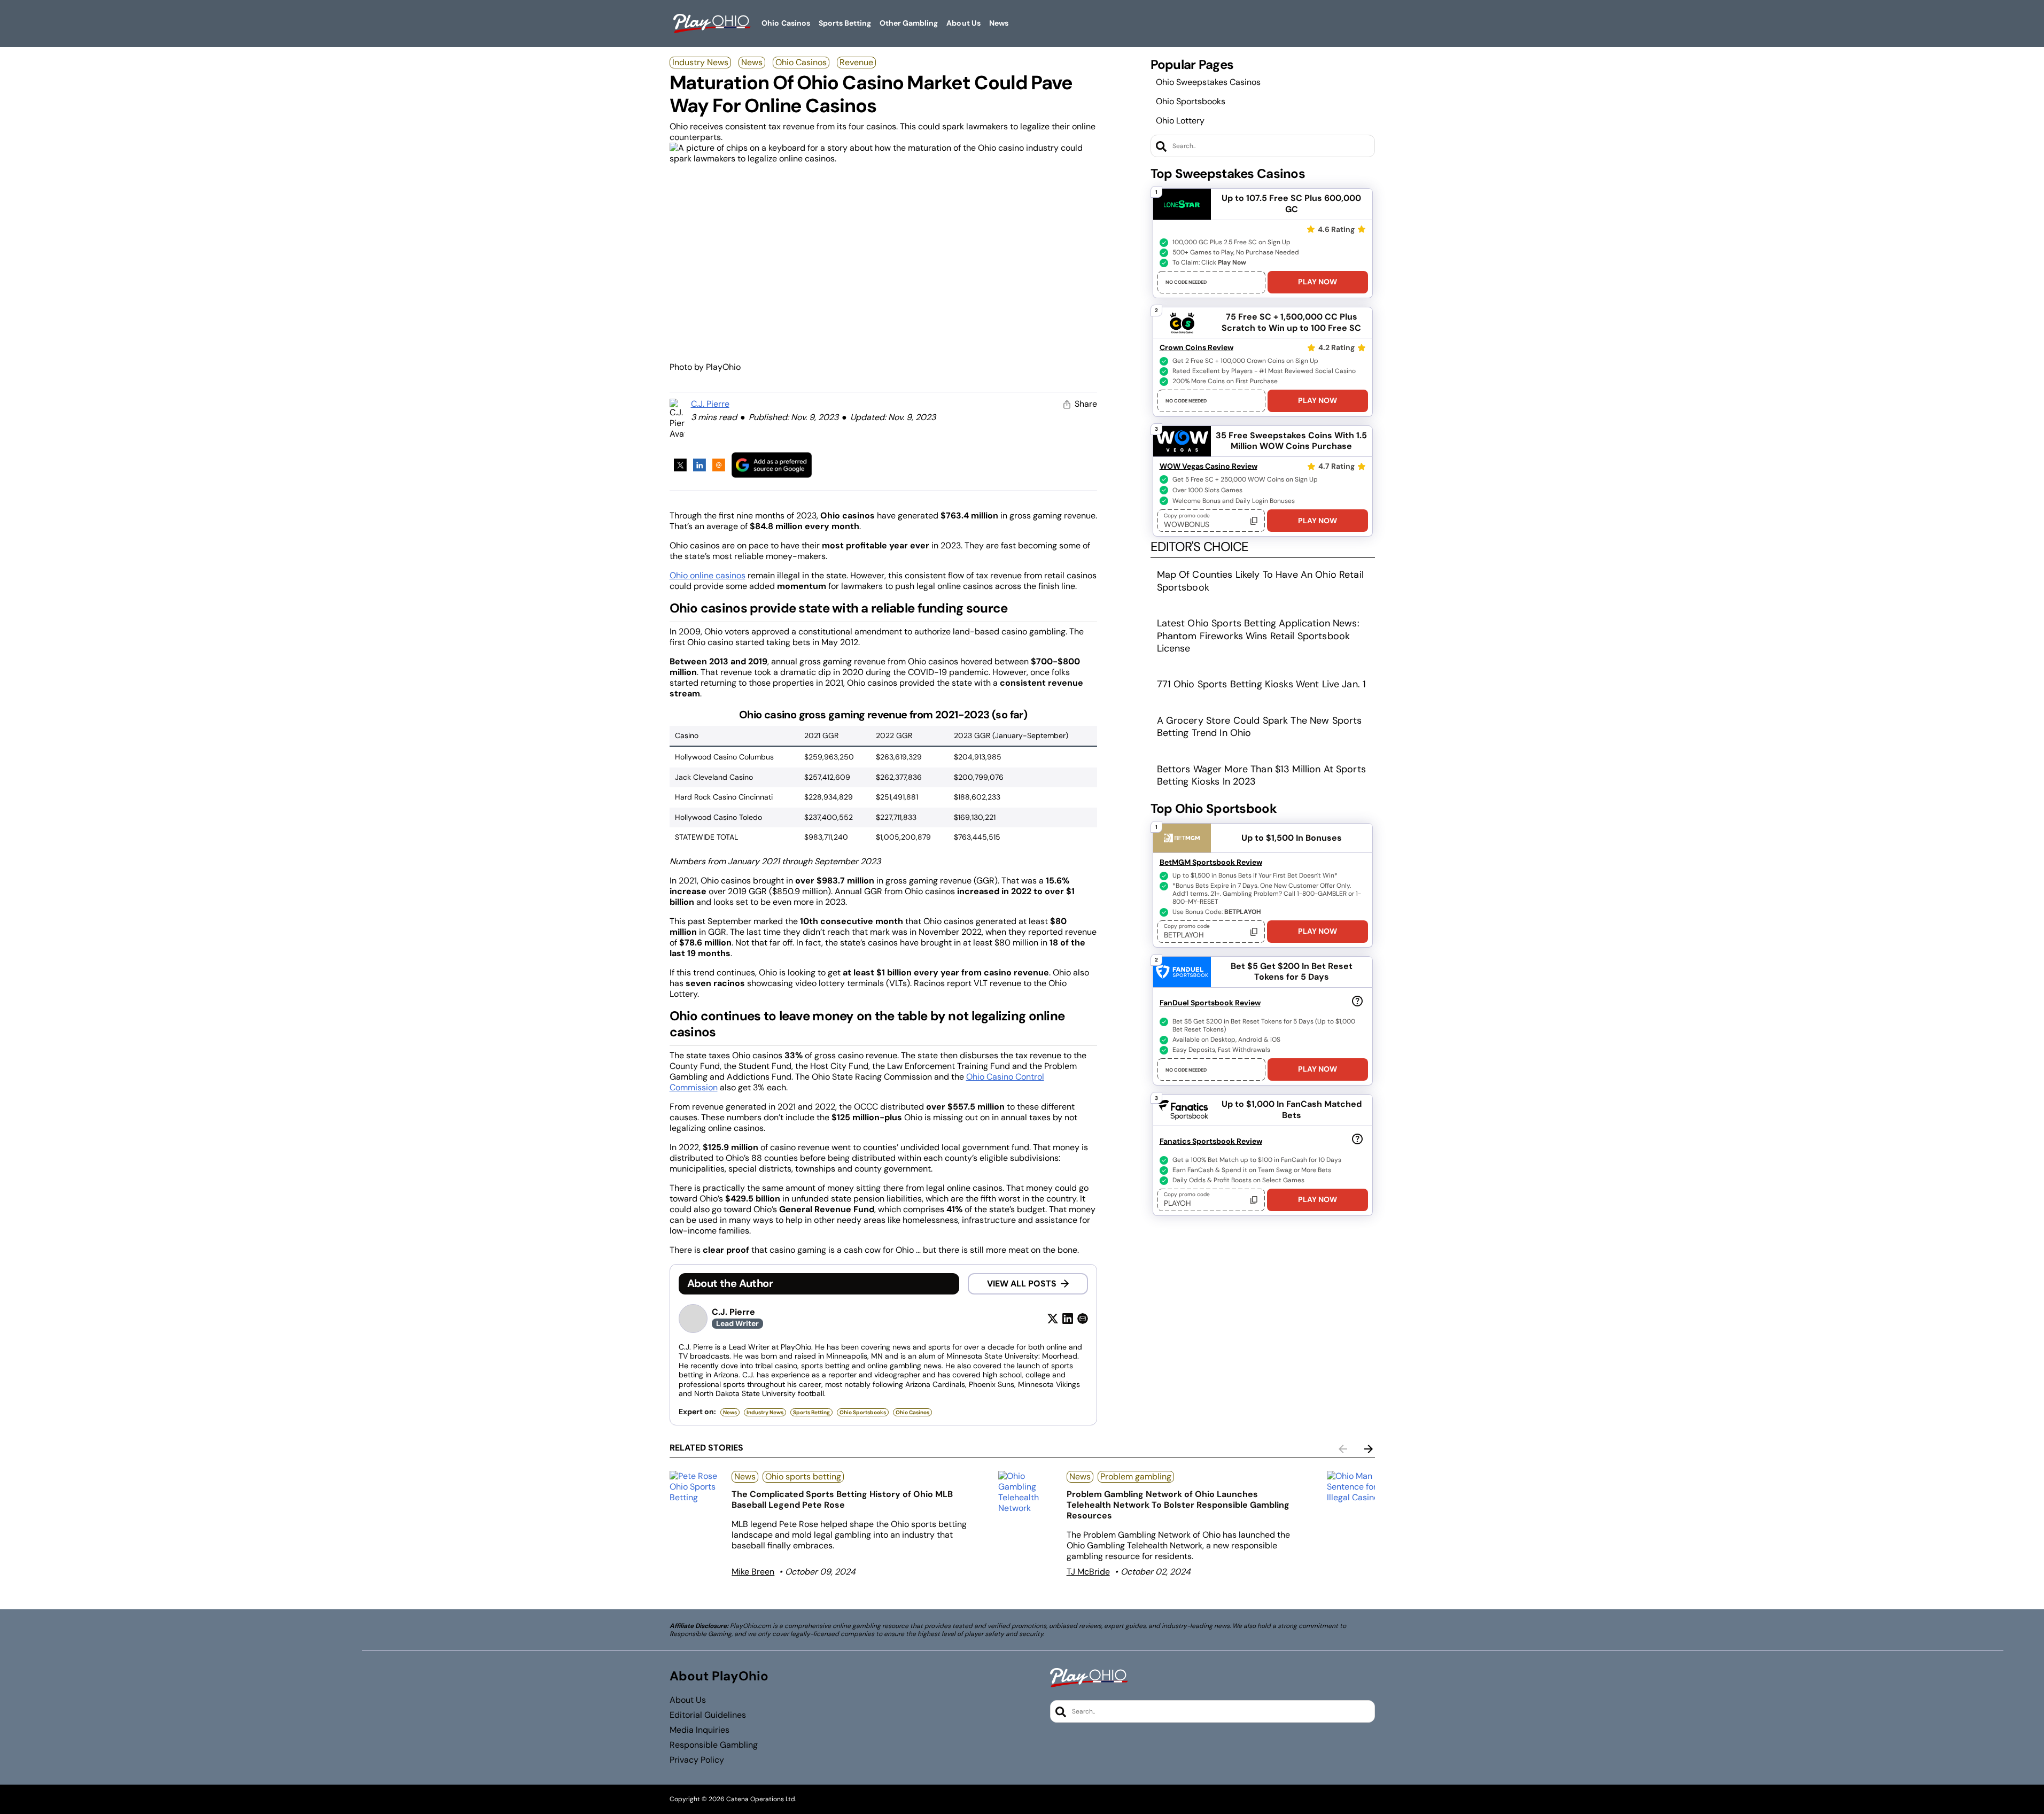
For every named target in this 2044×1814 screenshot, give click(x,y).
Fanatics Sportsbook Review (1211, 1141)
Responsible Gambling (714, 1745)
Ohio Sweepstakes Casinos (1208, 82)
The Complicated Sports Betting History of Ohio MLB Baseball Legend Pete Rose (842, 1499)
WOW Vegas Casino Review (1208, 466)
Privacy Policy (697, 1760)
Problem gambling (1136, 1476)
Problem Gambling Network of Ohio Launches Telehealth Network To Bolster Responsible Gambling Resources (1178, 1505)
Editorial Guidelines (708, 1715)
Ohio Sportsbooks (1191, 101)
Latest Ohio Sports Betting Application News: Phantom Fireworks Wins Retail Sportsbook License (1258, 636)
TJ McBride (1088, 1572)
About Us (688, 1700)
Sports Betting (811, 1412)
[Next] (1369, 1449)
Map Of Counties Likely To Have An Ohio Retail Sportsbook (1260, 581)
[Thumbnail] (697, 1487)
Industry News (700, 62)
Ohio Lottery (1180, 121)
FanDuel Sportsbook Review (1210, 1003)
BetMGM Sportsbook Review (1211, 862)
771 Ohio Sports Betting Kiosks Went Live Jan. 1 (1262, 684)
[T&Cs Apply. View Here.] (1357, 1001)
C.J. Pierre (710, 404)
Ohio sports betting (803, 1476)
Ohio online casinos (708, 575)
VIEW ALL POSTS (1022, 1284)
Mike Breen (753, 1572)
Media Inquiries (700, 1730)
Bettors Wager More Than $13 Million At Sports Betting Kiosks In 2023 (1261, 775)
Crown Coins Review (1196, 347)
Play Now (1318, 282)
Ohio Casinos (801, 62)
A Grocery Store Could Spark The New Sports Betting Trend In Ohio (1260, 727)
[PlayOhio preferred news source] (772, 465)
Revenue (856, 62)
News (752, 62)
